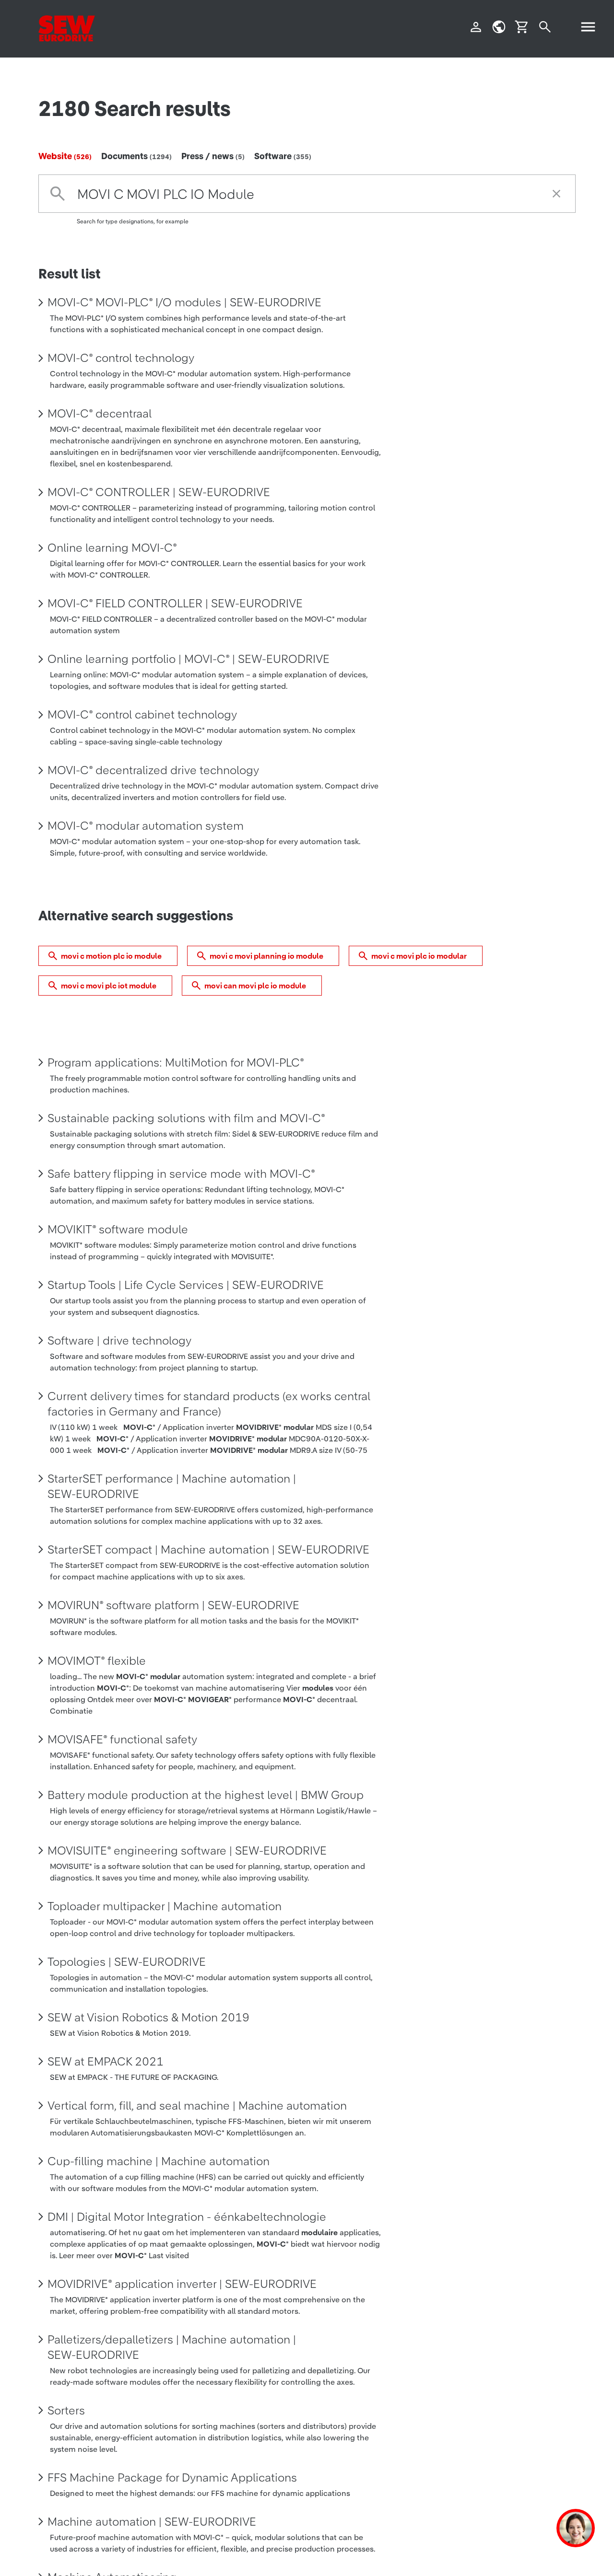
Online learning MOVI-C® (112, 548)
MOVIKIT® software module (118, 1230)
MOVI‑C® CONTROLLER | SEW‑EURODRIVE (159, 492)
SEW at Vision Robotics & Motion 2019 (148, 2018)
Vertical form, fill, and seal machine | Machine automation (197, 2106)
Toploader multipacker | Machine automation (165, 1906)
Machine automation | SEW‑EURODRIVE (152, 2522)
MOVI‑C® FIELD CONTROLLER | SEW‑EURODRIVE (175, 603)
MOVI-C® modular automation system (146, 826)
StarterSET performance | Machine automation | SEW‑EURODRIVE (172, 1486)
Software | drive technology (119, 1341)
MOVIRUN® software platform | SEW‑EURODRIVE (173, 1605)
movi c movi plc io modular (419, 956)
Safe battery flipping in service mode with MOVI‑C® (181, 1174)
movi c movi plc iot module (109, 986)
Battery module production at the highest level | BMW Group (206, 1795)
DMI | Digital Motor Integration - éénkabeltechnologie (187, 2217)
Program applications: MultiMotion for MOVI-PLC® (176, 1063)
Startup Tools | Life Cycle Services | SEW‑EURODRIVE (186, 1285)
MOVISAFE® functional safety (122, 1740)
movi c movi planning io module (266, 956)
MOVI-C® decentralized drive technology (153, 770)
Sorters (66, 2411)
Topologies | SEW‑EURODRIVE (127, 1962)
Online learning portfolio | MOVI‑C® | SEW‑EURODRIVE (189, 659)
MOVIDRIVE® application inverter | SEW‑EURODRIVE (182, 2284)
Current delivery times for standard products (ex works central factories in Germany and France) (209, 1404)
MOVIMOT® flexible (97, 1661)
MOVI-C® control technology (121, 358)
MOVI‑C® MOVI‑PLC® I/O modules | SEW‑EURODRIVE (184, 302)
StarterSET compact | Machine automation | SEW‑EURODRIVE (208, 1550)
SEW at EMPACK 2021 (106, 2062)
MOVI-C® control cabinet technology (142, 715)
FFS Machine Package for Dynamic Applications (172, 2478)
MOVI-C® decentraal (100, 414)
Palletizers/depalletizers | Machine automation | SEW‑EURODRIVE (172, 2347)
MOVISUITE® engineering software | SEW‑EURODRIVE (187, 1851)
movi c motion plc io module (111, 956)
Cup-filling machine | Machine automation (159, 2161)
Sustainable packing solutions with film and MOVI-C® (186, 1118)
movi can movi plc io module (255, 986)
